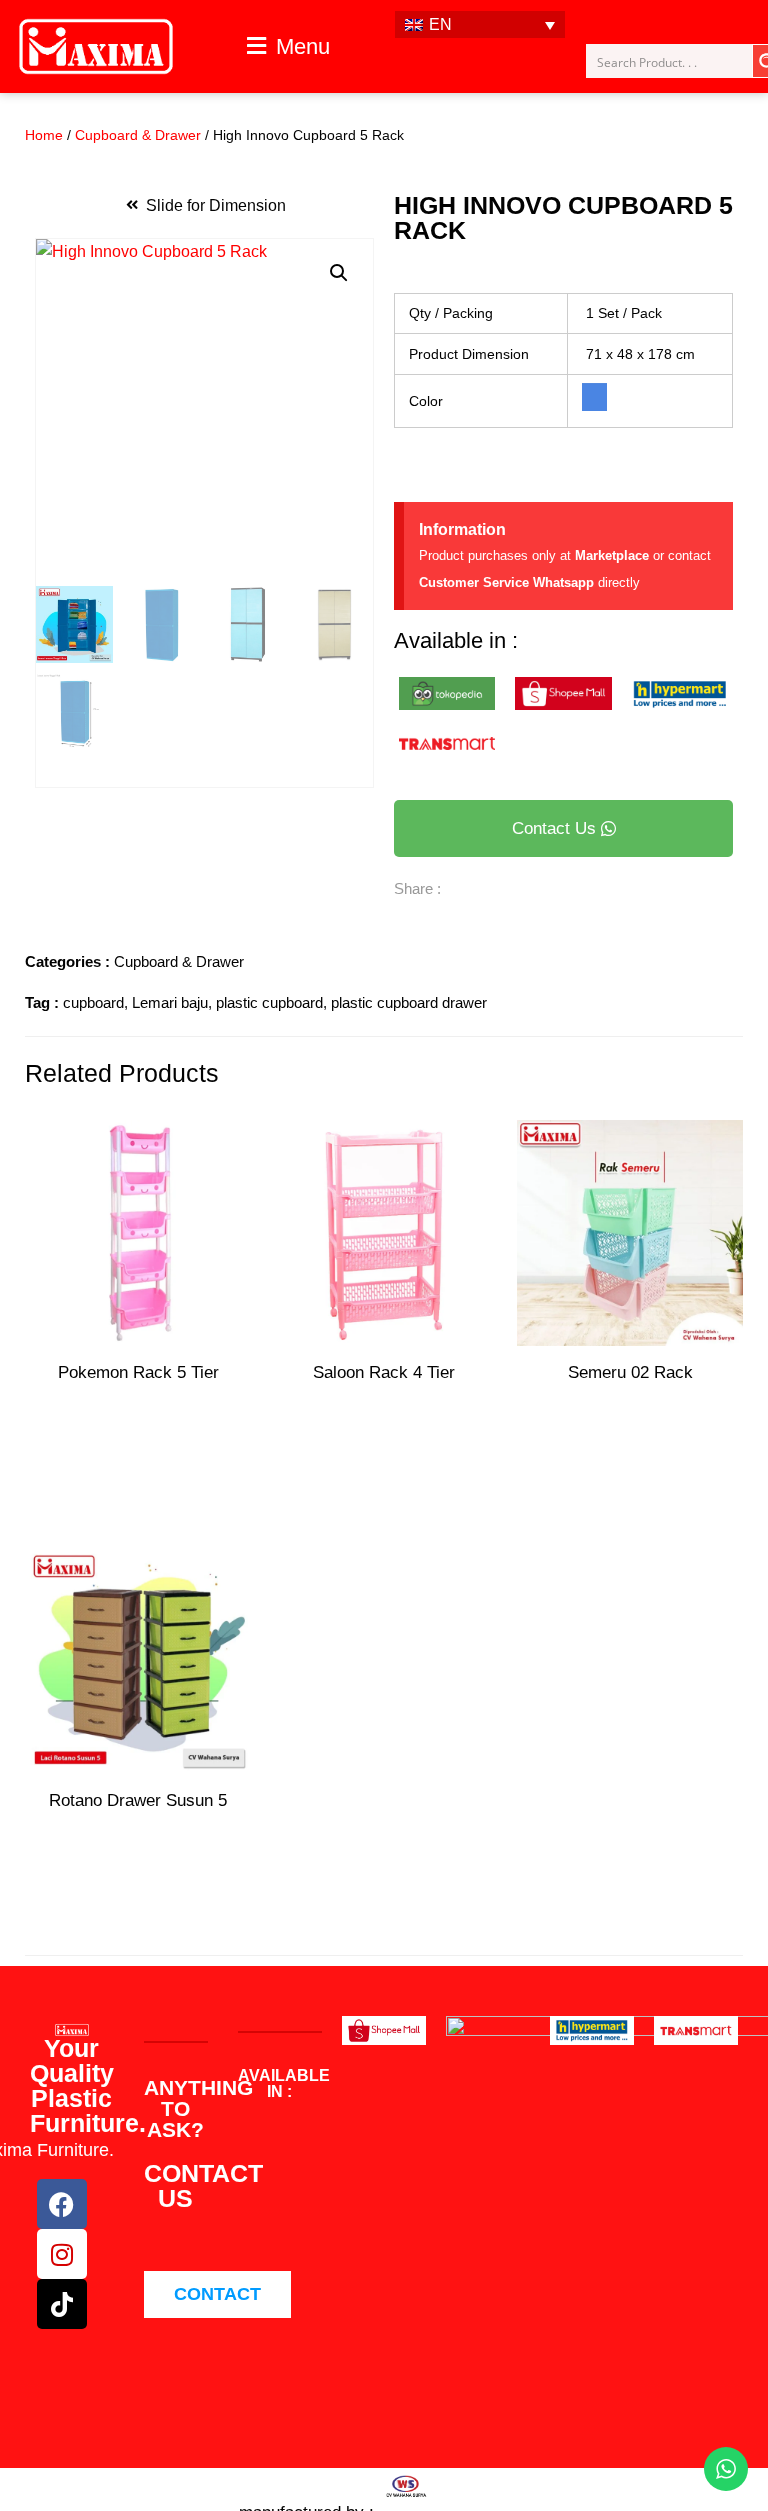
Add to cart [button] (138, 1902)
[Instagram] (62, 2254)
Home (44, 135)
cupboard (93, 1003)
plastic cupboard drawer (409, 1003)
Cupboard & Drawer (138, 135)
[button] (288, 47)
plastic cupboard (269, 1003)
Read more (138, 1440)
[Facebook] (62, 2204)
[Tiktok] (62, 2304)
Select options (630, 1474)
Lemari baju (170, 1003)
